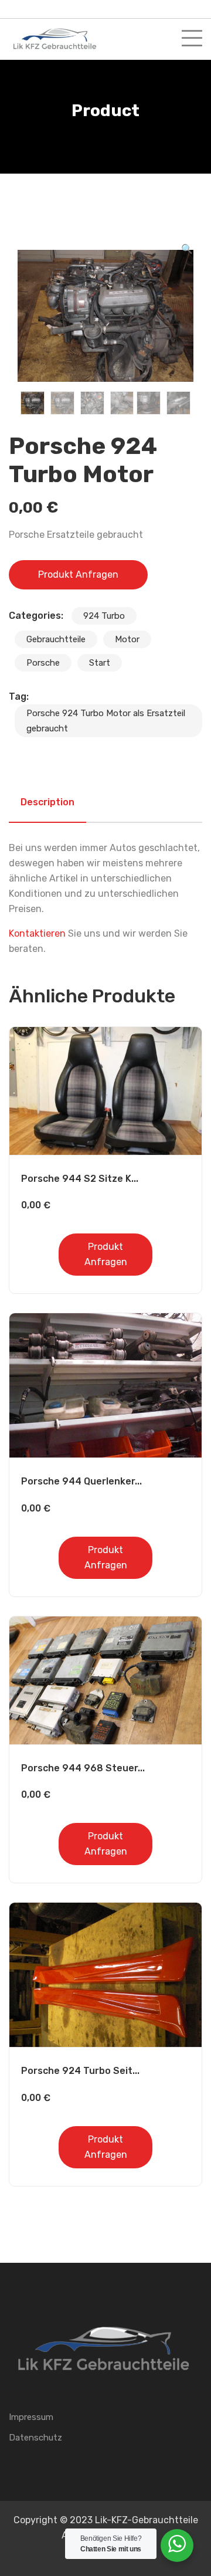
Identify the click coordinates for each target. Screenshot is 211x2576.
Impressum (31, 2417)
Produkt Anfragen (78, 574)
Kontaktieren (37, 933)
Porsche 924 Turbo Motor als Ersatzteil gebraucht (106, 721)
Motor (127, 639)
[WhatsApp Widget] (177, 2544)
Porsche (43, 663)
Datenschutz (35, 2438)
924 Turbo (104, 616)
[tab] (47, 802)
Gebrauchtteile (56, 639)
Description (47, 802)
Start (100, 663)
